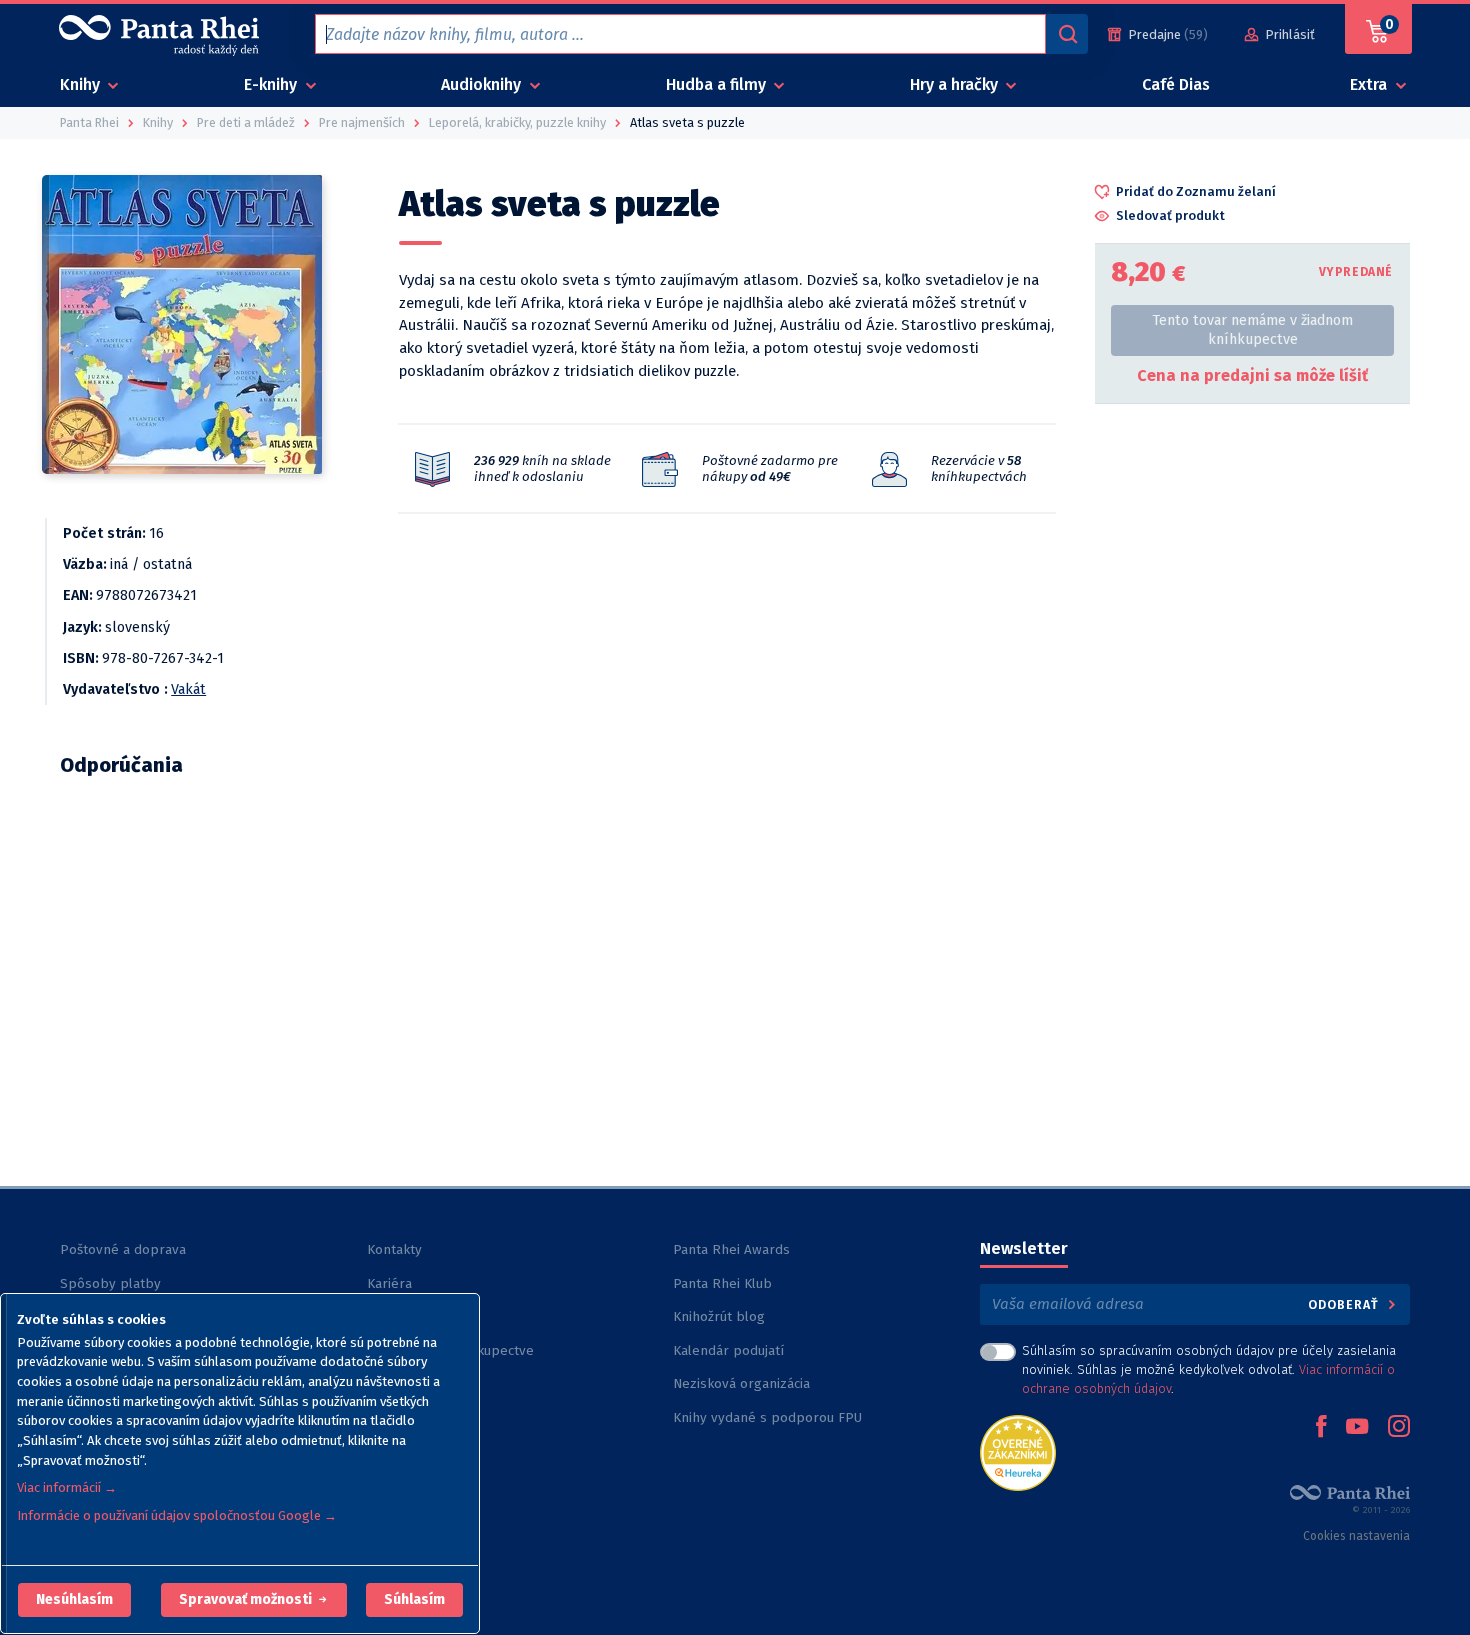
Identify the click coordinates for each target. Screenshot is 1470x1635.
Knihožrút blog (719, 1316)
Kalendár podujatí (728, 1350)
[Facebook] (1321, 1428)
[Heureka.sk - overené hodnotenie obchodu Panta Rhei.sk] (1018, 1451)
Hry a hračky (956, 84)
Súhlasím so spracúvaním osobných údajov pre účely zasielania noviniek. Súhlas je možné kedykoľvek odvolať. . (1209, 1369)
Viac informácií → (67, 1487)
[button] (74, 1600)
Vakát (188, 689)
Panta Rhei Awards (731, 1249)
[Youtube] (1357, 1428)
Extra (1370, 84)
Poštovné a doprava (123, 1249)
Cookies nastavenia (1356, 1536)
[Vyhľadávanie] (1067, 34)
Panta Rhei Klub (722, 1283)
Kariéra (389, 1283)
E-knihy (272, 84)
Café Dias (1176, 84)
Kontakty (394, 1249)
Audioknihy (483, 84)
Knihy (82, 84)
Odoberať (1345, 1304)
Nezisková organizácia (741, 1383)
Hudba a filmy (718, 84)
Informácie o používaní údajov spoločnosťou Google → (177, 1515)
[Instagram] (1399, 1428)
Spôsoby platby (110, 1283)
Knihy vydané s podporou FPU (767, 1417)
